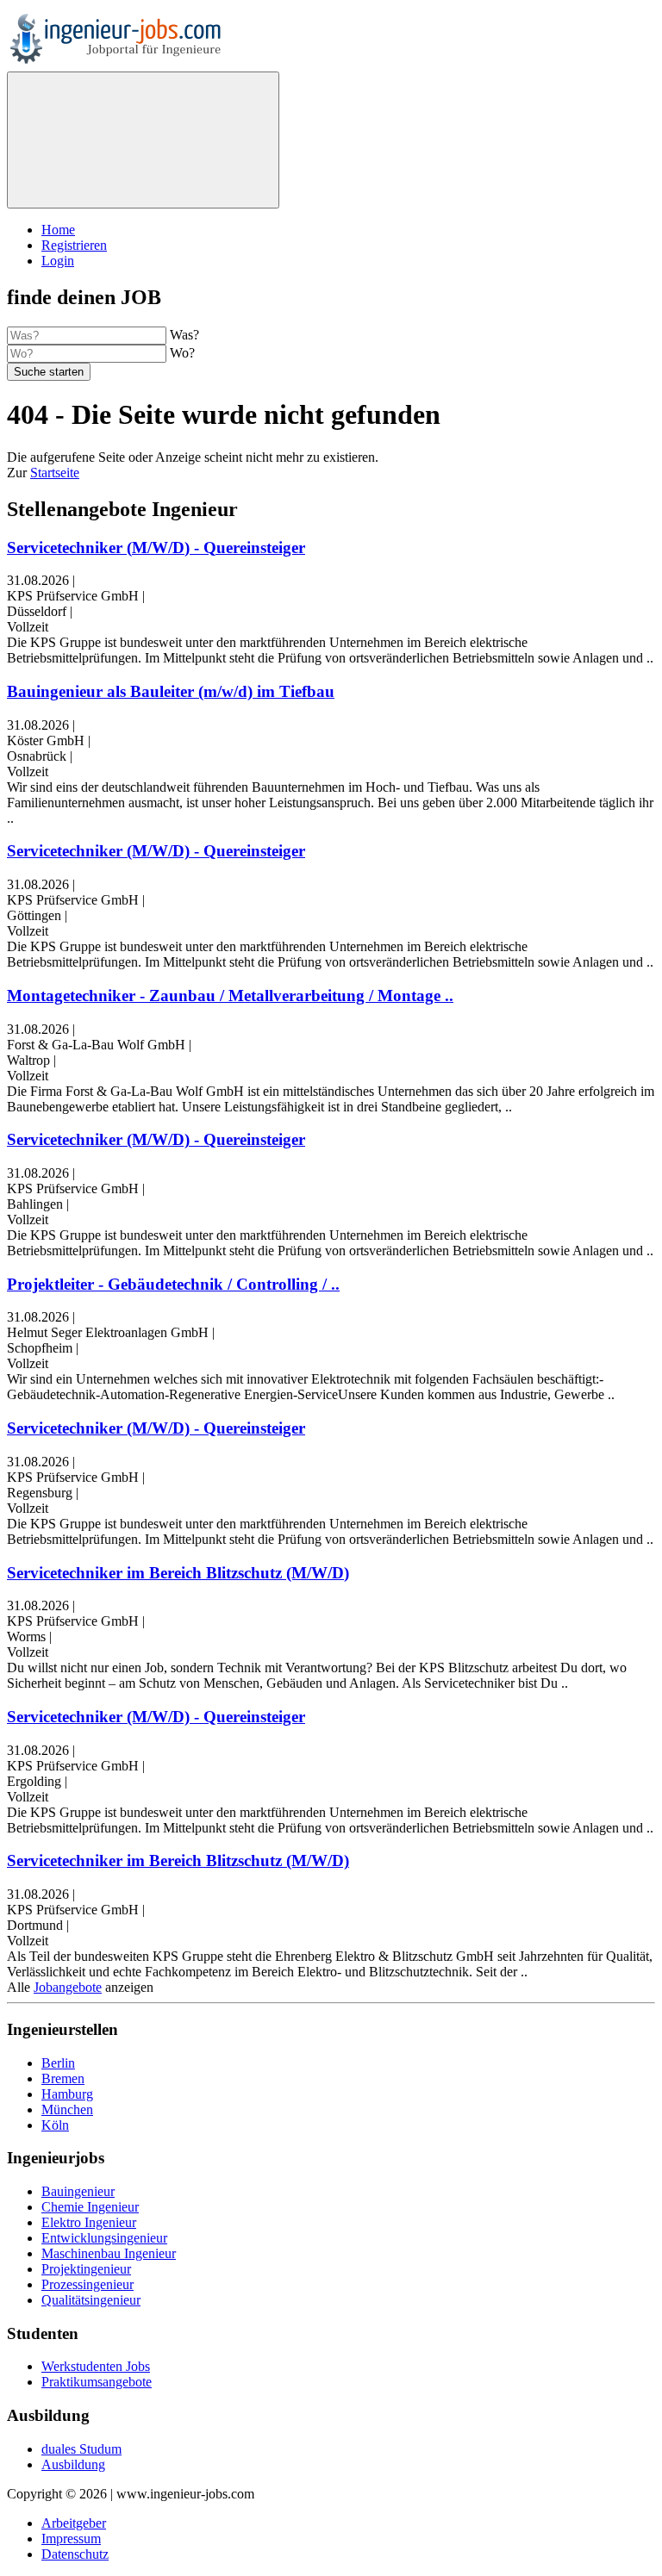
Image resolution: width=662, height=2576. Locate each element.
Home (58, 230)
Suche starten (49, 372)
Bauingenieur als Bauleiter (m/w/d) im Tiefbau (171, 691)
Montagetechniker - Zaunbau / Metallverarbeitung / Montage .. (230, 996)
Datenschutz (75, 2554)
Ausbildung (73, 2464)
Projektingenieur (86, 2269)
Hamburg (67, 2094)
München (67, 2109)
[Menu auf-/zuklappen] (143, 140)
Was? (184, 335)
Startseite (55, 473)
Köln (55, 2125)
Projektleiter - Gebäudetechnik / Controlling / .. (173, 1284)
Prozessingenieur (87, 2284)
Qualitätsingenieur (91, 2300)
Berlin (58, 2063)
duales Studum (81, 2449)
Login (58, 261)
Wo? (182, 353)
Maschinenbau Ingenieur (109, 2253)
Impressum (71, 2539)
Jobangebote (68, 1987)
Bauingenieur (78, 2191)
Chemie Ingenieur (90, 2207)
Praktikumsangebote (97, 2382)
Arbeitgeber (74, 2523)
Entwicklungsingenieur (104, 2238)
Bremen (63, 2078)
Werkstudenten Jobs (96, 2366)
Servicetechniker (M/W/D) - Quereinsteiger (156, 548)
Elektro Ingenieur (89, 2222)
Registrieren (74, 245)
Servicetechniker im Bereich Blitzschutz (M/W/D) (178, 1573)
